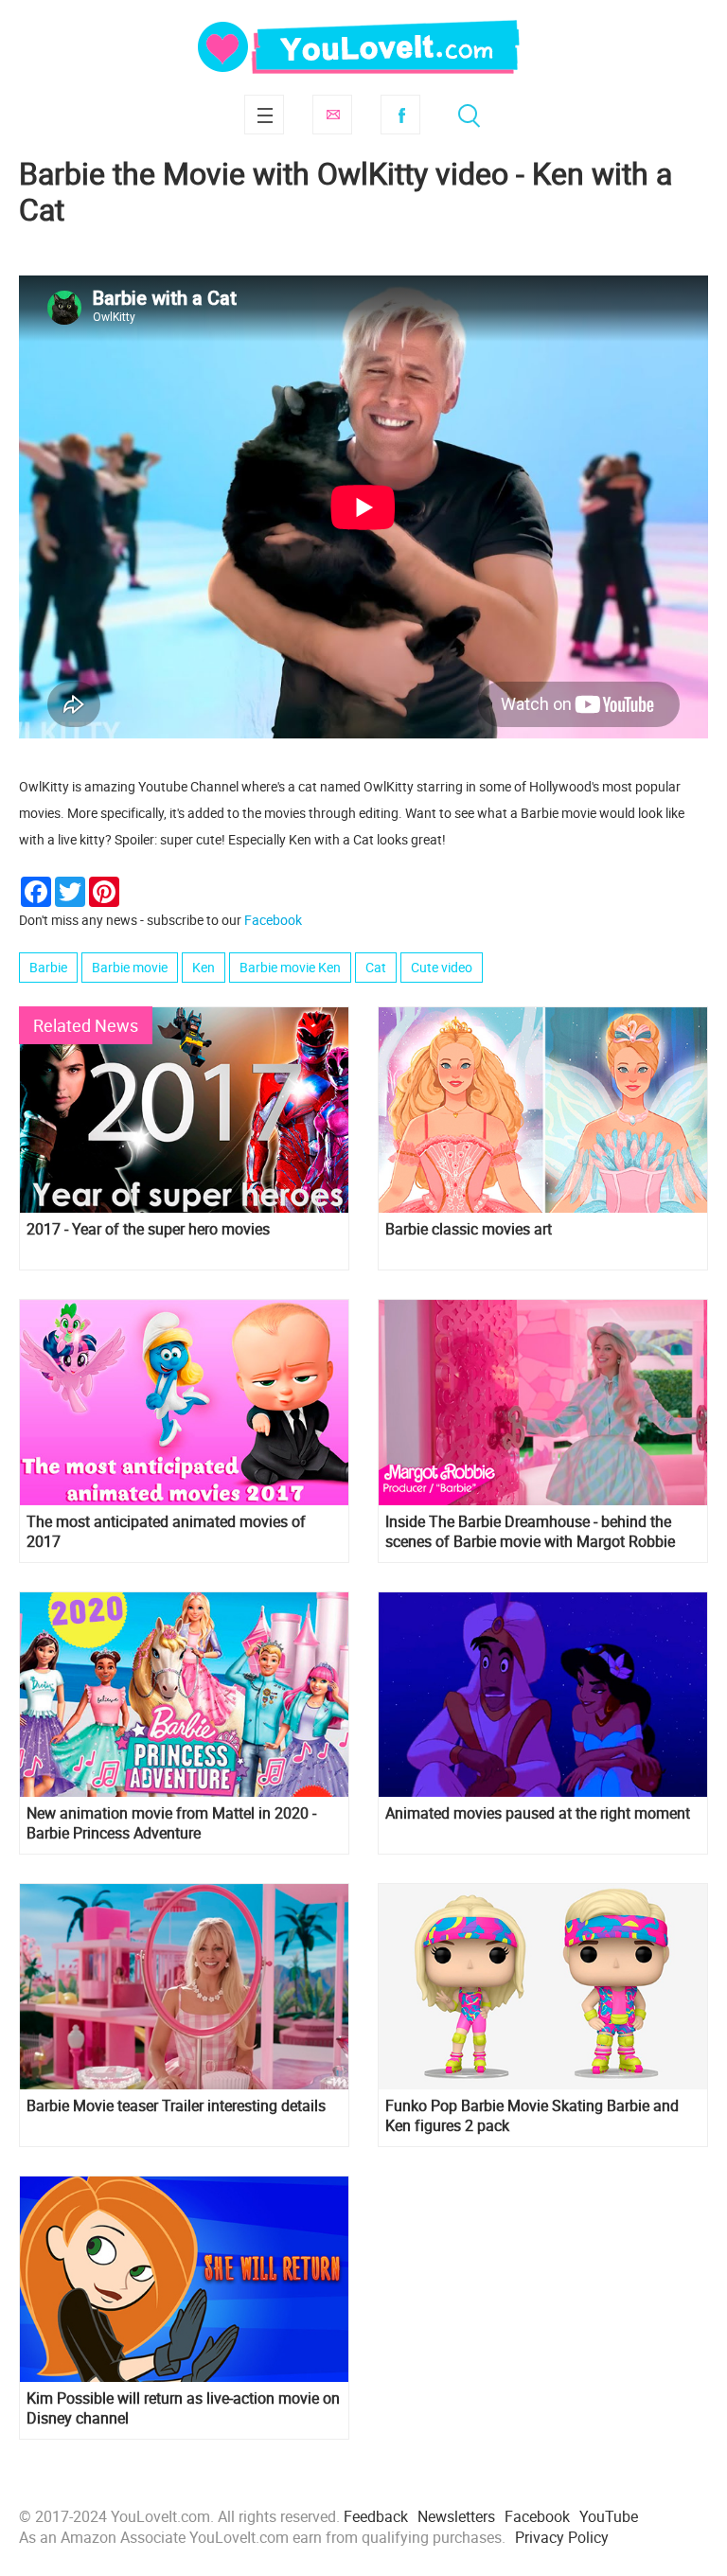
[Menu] (264, 115)
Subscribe (332, 115)
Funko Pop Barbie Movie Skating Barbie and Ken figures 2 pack (532, 2116)
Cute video (442, 967)
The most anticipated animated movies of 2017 (166, 1532)
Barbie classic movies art (469, 1229)
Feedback (376, 2516)
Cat (376, 967)
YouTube (609, 2516)
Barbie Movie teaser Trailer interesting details (176, 2106)
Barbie (48, 967)
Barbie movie (130, 967)
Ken (204, 967)
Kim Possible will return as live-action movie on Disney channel (183, 2408)
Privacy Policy (562, 2537)
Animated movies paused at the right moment (538, 1813)
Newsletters (456, 2516)
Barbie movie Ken (290, 967)
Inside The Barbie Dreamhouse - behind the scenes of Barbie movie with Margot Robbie (530, 1532)
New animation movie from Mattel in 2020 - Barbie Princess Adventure (171, 1823)
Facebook (400, 115)
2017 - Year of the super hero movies (148, 1229)
